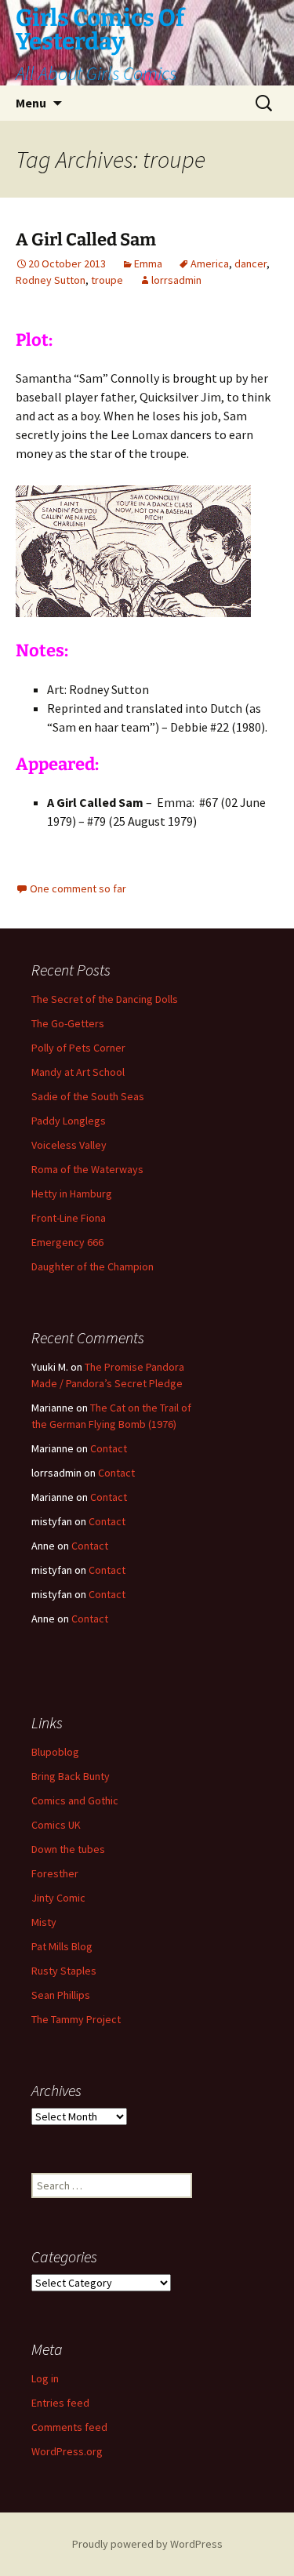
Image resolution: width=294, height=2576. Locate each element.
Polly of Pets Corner (78, 1048)
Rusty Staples (64, 1971)
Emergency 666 (67, 1242)
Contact (109, 1448)
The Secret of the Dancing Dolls (105, 999)
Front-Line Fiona (69, 1218)
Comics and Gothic (75, 1800)
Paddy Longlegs (69, 1121)
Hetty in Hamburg (72, 1194)
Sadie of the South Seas (88, 1096)
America (210, 263)
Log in (45, 2378)
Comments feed (69, 2427)
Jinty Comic (58, 1898)
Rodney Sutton (51, 280)
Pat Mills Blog (62, 1946)
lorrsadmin (176, 280)
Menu (31, 103)
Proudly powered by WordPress (147, 2544)
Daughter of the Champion (93, 1266)
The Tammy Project (76, 2019)
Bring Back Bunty (71, 1776)
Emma (148, 263)
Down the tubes (68, 1849)
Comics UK (56, 1825)
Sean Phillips (61, 1995)
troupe (107, 280)
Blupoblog (55, 1752)
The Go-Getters (68, 1023)
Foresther (55, 1873)
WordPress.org (67, 2451)
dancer (250, 263)
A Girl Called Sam (86, 240)
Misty (44, 1922)
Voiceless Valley (69, 1145)
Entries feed (60, 2403)
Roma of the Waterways (87, 1169)
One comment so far (78, 888)
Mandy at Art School (78, 1072)
